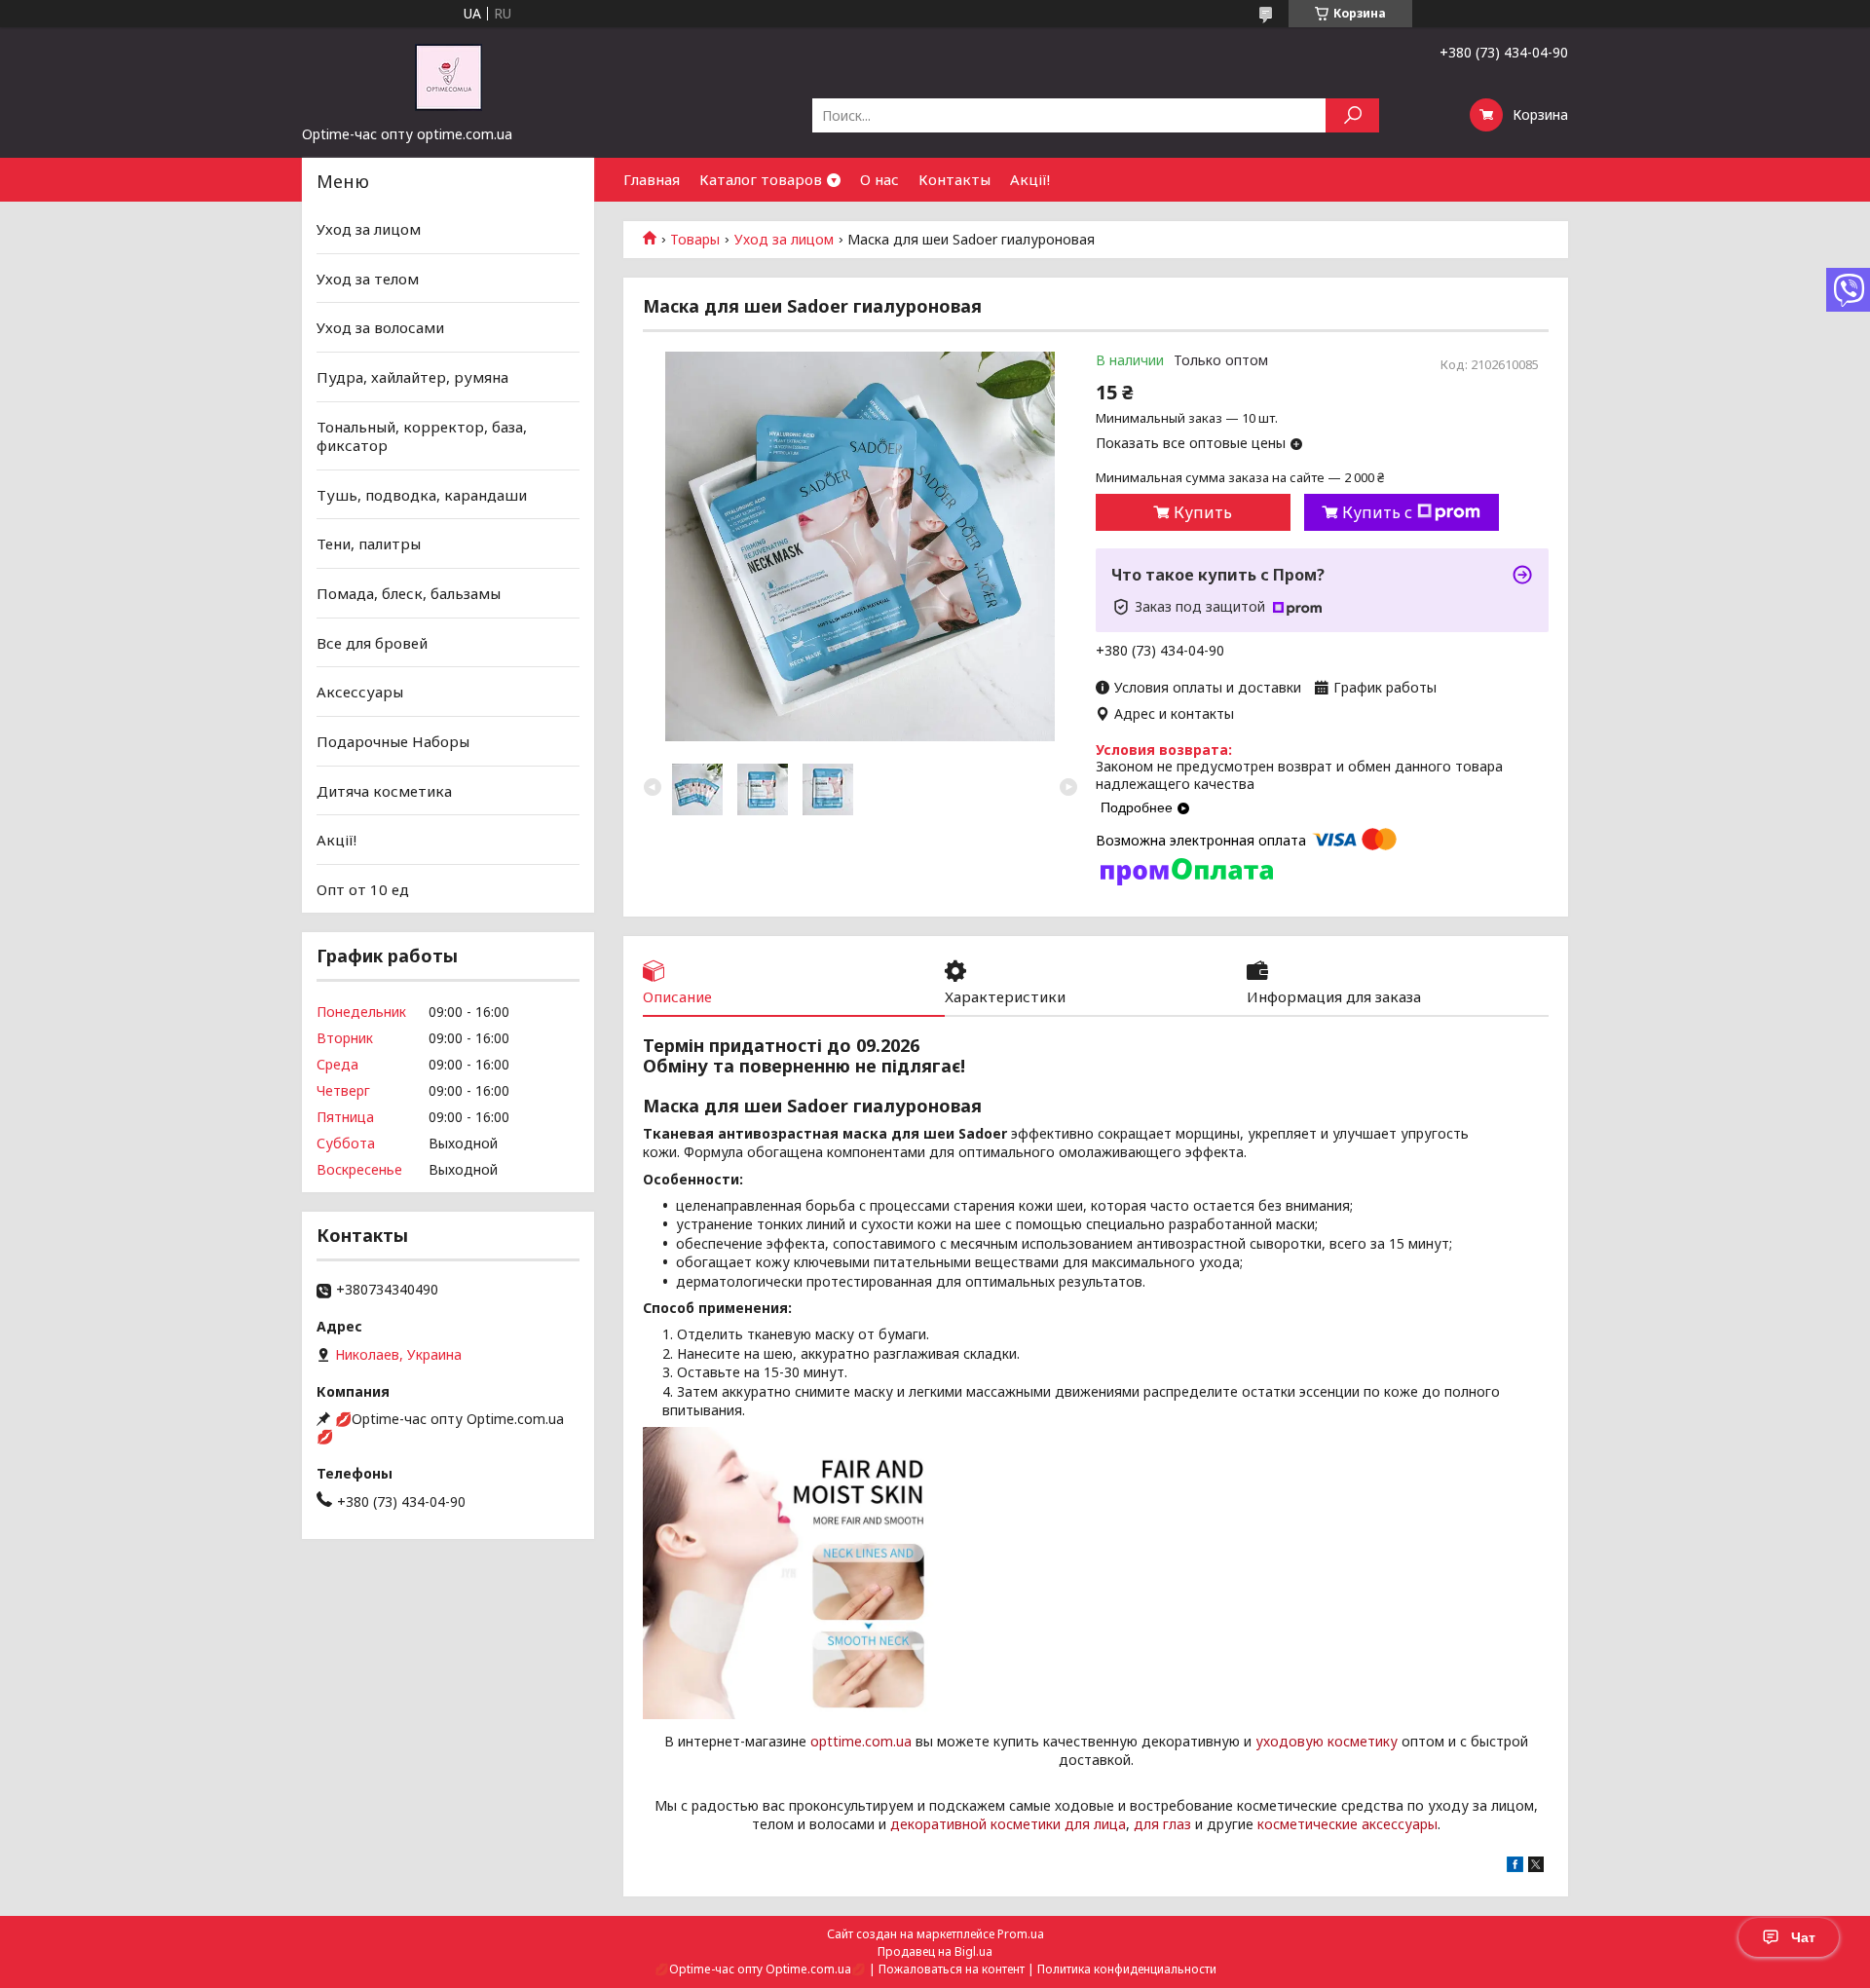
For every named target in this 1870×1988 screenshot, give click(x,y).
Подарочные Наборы (393, 741)
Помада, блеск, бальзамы (409, 593)
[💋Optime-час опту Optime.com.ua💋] (448, 76)
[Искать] (1352, 115)
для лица (1095, 1824)
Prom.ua (1021, 1934)
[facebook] (1515, 1867)
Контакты (954, 179)
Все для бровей (372, 643)
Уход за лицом (784, 240)
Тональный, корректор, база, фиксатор (422, 435)
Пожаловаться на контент (952, 1969)
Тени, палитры (369, 544)
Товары (695, 240)
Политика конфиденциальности (1127, 1969)
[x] (1536, 1867)
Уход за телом (368, 279)
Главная (652, 179)
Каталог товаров (761, 179)
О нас (879, 179)
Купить (1203, 512)
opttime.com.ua (861, 1741)
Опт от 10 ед (363, 889)
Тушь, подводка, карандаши (422, 495)
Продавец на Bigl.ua (935, 1951)
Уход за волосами (380, 327)
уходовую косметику (1327, 1741)
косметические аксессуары (1347, 1824)
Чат (1803, 1937)
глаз (1177, 1824)
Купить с (1377, 512)
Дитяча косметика (384, 790)
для (1146, 1824)
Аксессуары (360, 692)
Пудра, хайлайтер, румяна (412, 377)
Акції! (1030, 179)
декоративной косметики (975, 1824)
